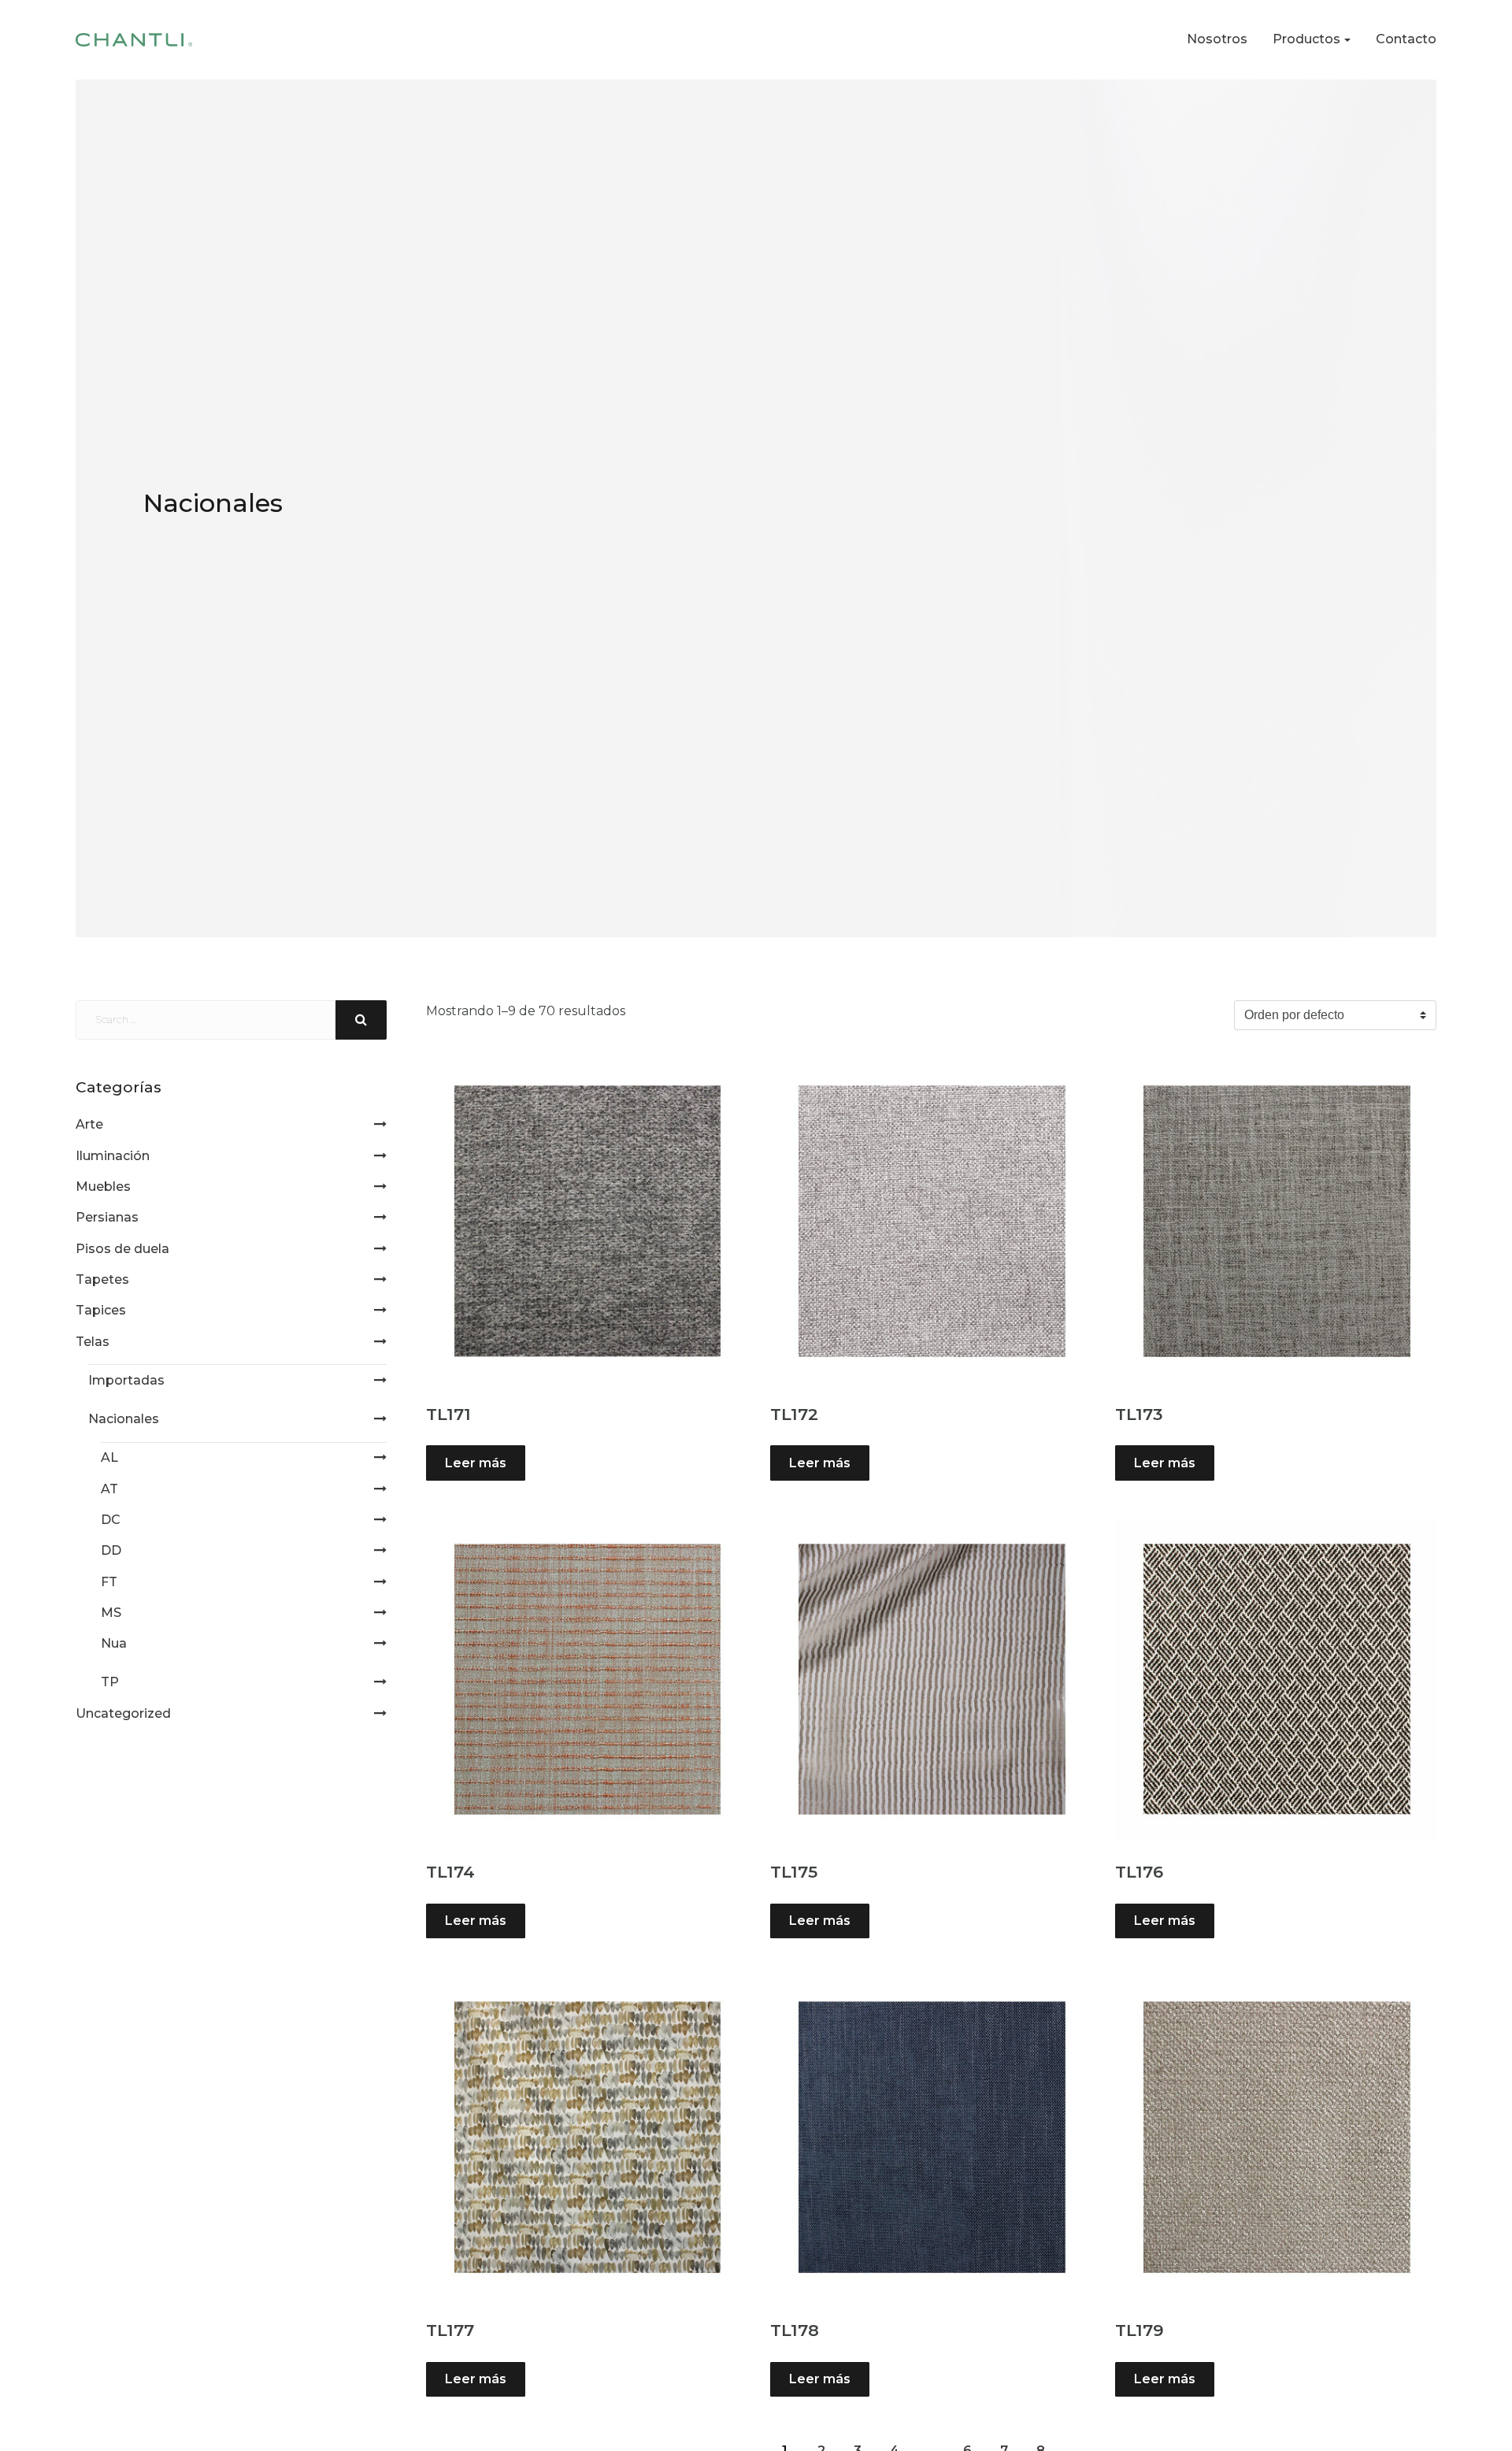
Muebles (103, 1187)
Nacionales (124, 1419)
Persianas (107, 1217)
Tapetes (102, 1279)
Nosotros (1217, 39)
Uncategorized (123, 1713)
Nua (114, 1643)
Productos (1306, 39)
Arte (89, 1124)
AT (109, 1489)
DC (111, 1520)
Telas (93, 1342)
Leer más (476, 1463)
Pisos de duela (122, 1249)
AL (109, 1457)
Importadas (126, 1380)
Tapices (101, 1310)
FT (109, 1582)
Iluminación (113, 1156)
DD (111, 1550)
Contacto (1406, 39)
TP (110, 1682)
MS (111, 1613)
